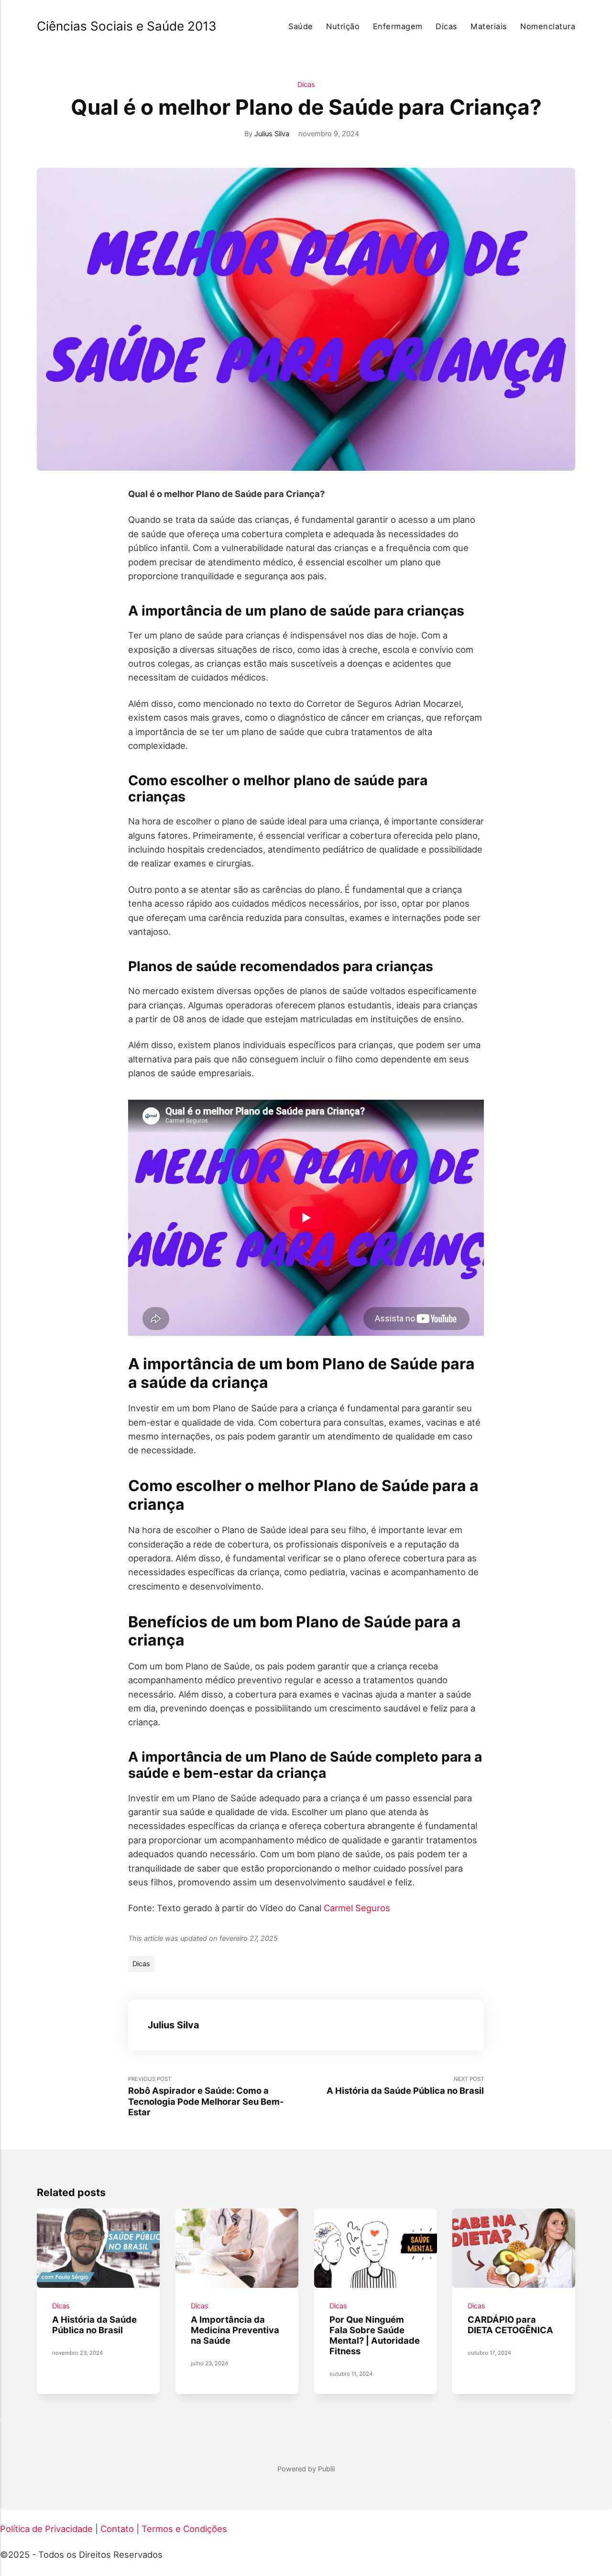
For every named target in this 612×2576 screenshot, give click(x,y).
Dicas (446, 26)
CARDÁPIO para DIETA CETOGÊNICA (511, 2325)
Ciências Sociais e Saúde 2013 (127, 26)
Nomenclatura (548, 26)
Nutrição (343, 26)
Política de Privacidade (46, 2529)
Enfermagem (398, 26)
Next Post (405, 2086)
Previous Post (206, 2096)
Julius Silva (272, 134)
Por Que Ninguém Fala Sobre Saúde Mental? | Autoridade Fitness (375, 2335)
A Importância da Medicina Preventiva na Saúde (235, 2330)
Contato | (120, 2529)
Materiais (489, 26)
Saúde (301, 26)
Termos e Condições (184, 2529)
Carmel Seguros (357, 1908)
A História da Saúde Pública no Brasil (94, 2325)
